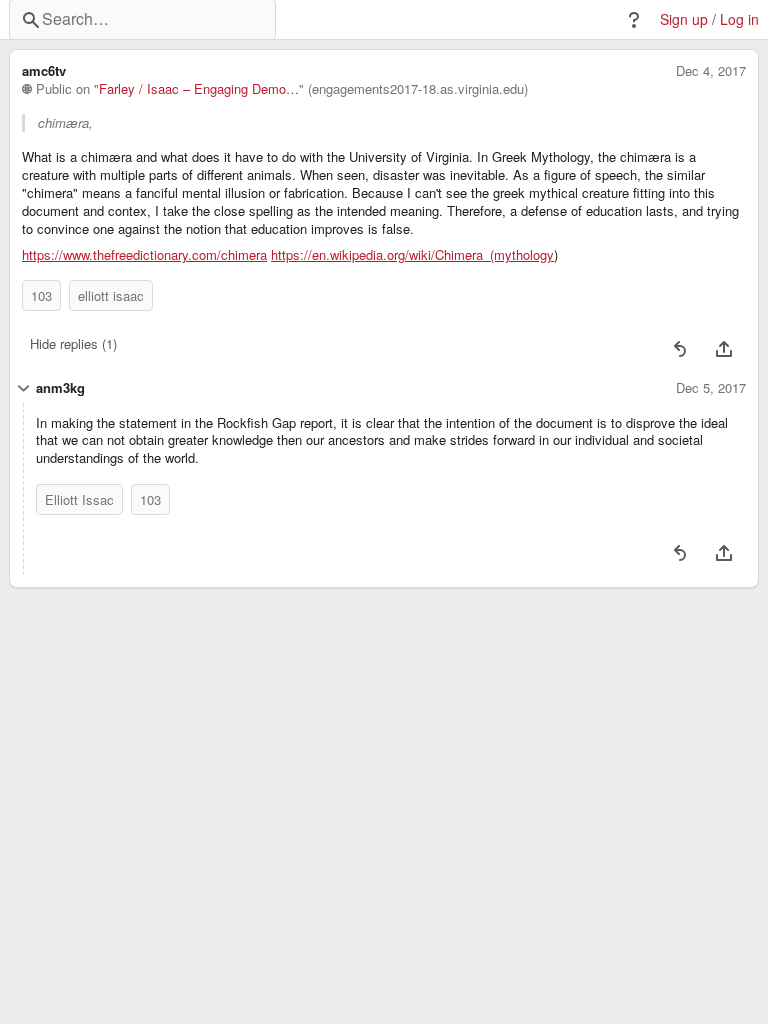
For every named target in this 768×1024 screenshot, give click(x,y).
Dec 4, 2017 (711, 71)
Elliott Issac (79, 499)
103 (41, 295)
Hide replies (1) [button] (73, 343)
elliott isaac (111, 295)
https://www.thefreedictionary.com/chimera (144, 255)
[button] (634, 20)
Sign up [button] (684, 19)
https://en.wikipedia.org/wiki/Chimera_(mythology (412, 255)
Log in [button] (739, 19)
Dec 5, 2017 (711, 388)
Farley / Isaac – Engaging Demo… (199, 89)
